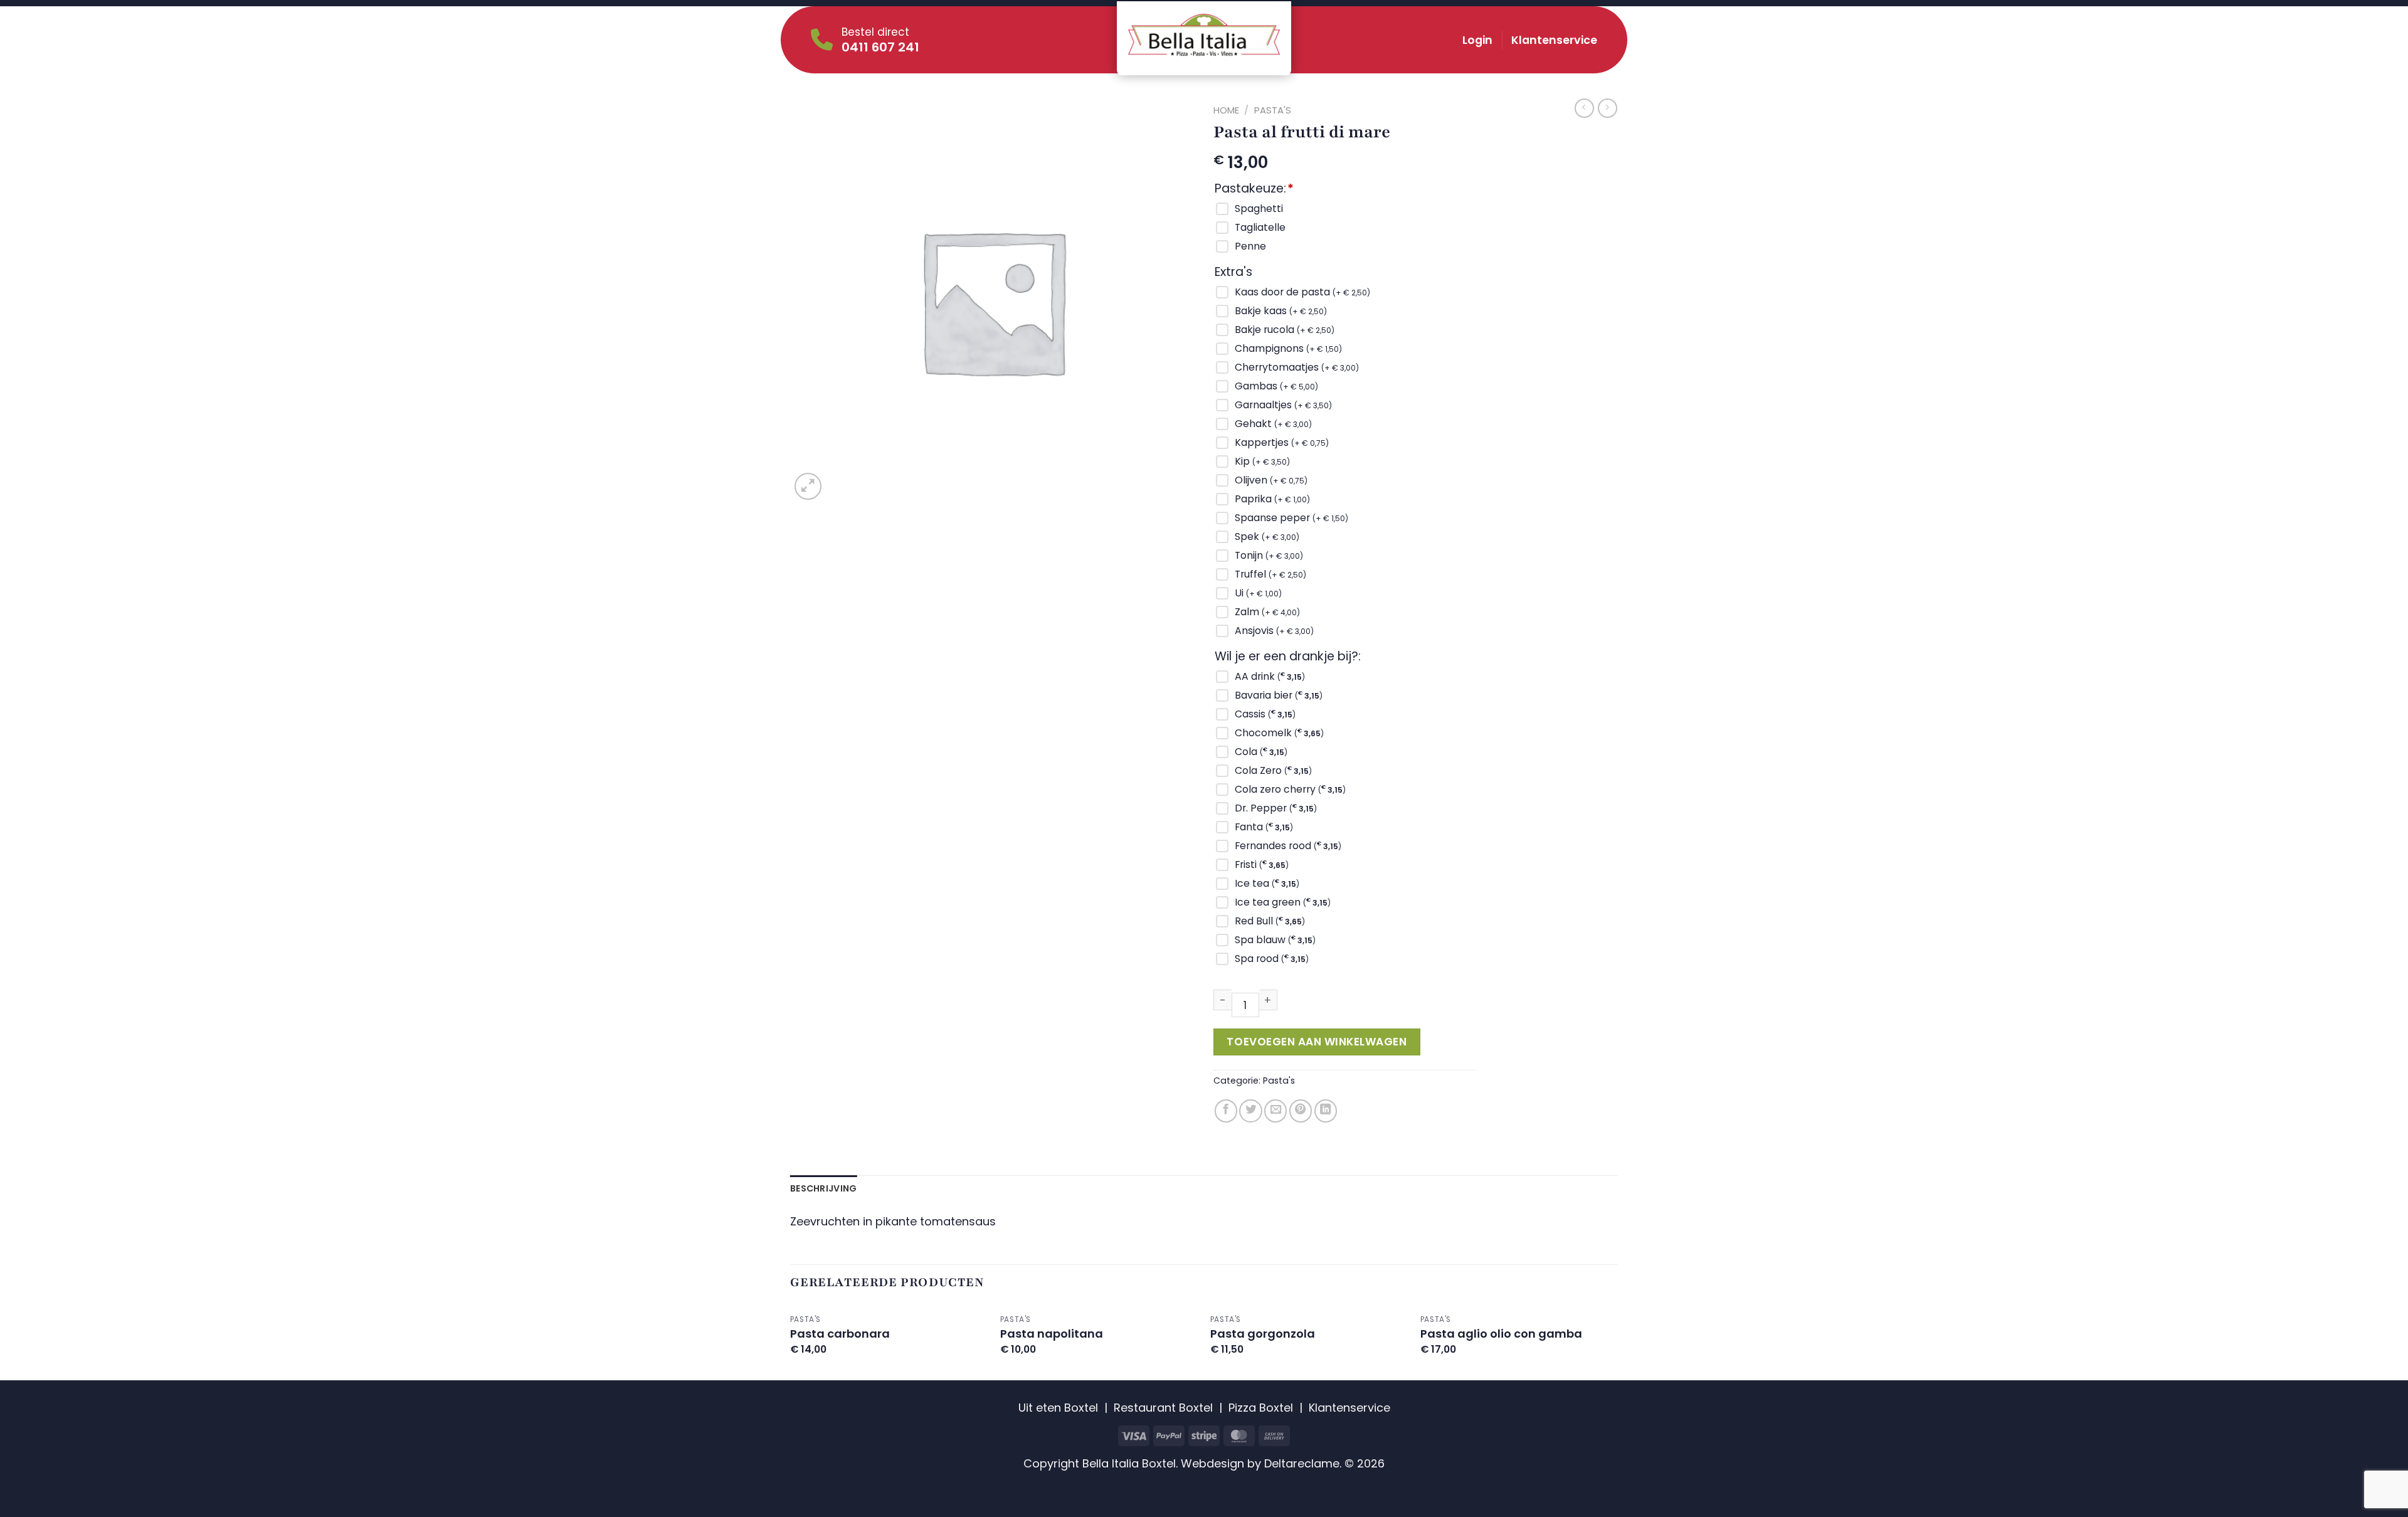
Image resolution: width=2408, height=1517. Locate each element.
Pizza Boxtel (1261, 1408)
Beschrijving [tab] (823, 1188)
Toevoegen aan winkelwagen (1317, 1042)
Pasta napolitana (1052, 1334)
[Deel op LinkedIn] (1326, 1111)
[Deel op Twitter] (1250, 1111)
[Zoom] (808, 486)
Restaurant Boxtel (1163, 1408)
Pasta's (1273, 110)
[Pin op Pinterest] (1301, 1111)
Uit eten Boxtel (1058, 1408)
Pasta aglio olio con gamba (1501, 1334)
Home (1226, 110)
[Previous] (791, 1343)
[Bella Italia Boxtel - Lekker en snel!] (1204, 35)
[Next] (1617, 1343)
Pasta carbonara (840, 1334)
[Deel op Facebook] (1226, 1111)
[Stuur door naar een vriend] (1275, 1111)
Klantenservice (1554, 40)
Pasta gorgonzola (1263, 1334)
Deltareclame (1302, 1463)
